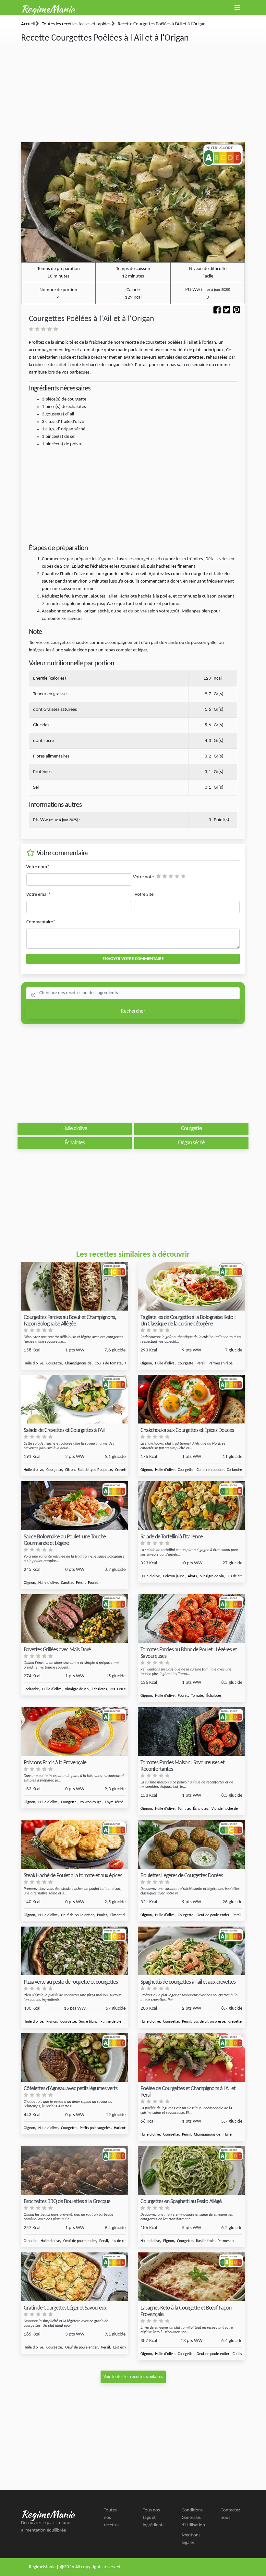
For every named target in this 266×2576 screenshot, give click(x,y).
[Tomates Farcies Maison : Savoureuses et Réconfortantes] (191, 1732)
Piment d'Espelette (125, 1915)
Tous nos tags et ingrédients (154, 2518)
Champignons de (78, 1363)
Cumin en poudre (210, 1470)
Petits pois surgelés (95, 2128)
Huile (228, 2135)
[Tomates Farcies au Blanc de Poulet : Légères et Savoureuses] (191, 1619)
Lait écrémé (123, 2348)
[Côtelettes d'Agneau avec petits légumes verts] (75, 2058)
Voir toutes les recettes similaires (133, 2377)
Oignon (146, 1363)
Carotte (67, 1583)
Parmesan (226, 2241)
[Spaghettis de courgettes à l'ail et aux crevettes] (191, 1951)
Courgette (54, 1363)
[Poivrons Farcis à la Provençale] (75, 1732)
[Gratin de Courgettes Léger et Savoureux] (75, 2277)
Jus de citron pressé (210, 2022)
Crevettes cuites (241, 2022)
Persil (201, 1363)
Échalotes (99, 1689)
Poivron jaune (174, 1576)
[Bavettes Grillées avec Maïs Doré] (75, 1619)
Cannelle (30, 2241)
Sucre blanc (88, 2022)
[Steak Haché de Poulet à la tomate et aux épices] (75, 1845)
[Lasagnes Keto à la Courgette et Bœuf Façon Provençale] (191, 2277)
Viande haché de (225, 1809)
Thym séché (114, 1802)
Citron (70, 1470)
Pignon (52, 2022)
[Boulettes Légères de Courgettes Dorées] (191, 1845)
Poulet (93, 1583)
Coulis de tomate (108, 1363)
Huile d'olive (33, 1363)
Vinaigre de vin (212, 1576)
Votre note (143, 877)
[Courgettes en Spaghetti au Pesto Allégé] (191, 2170)
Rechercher (133, 1011)
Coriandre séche (239, 1470)
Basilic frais (205, 2241)
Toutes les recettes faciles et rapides (77, 24)
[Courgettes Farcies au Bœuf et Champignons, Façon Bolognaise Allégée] (75, 1286)
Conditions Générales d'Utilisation (193, 2518)
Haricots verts (125, 2128)
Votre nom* (38, 867)
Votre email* (38, 895)
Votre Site (144, 895)
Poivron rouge (91, 1802)
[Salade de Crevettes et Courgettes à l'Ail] (75, 1399)
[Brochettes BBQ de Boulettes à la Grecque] (75, 2170)
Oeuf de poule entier (77, 1915)
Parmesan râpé (221, 1363)
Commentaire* (41, 922)
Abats (192, 1576)
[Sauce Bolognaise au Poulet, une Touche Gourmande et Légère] (75, 1506)
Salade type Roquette (95, 1470)
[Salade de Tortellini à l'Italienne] (191, 1506)
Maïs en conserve (124, 1689)
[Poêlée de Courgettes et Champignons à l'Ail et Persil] (191, 2058)
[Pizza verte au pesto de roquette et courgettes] (75, 1951)
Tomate (197, 1696)
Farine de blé (111, 2022)
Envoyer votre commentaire (133, 959)
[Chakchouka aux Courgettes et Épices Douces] (191, 1399)
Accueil (28, 24)
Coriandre (31, 1689)
